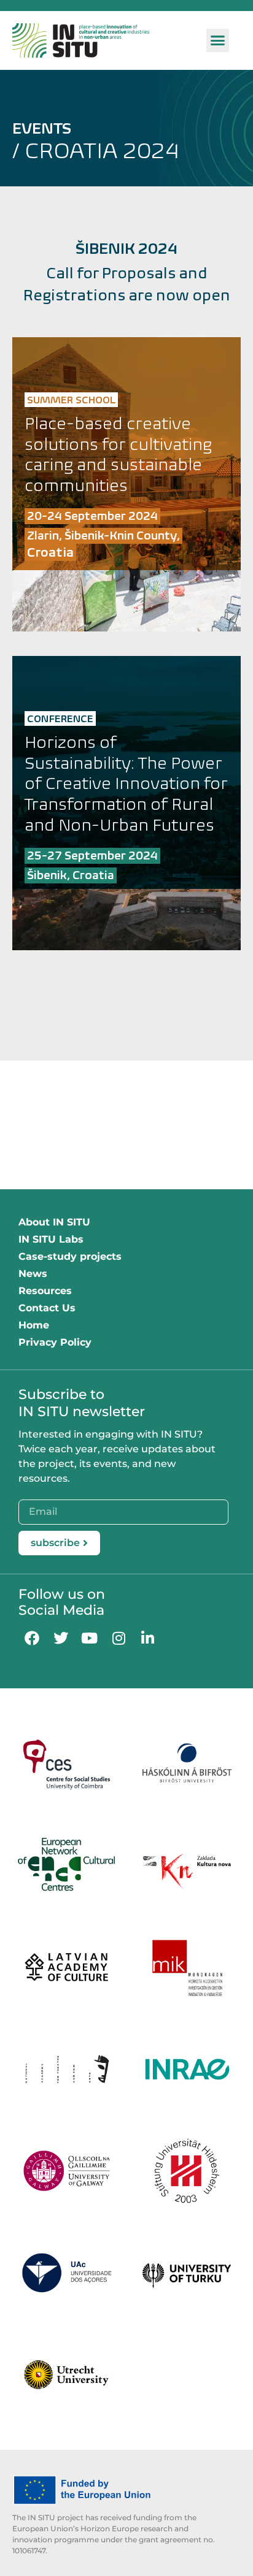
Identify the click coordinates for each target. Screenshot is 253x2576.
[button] (218, 40)
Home (34, 1325)
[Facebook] (32, 1638)
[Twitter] (60, 1638)
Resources (45, 1291)
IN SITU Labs (51, 1239)
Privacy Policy (55, 1342)
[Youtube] (89, 1638)
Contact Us (47, 1308)
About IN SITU (54, 1222)
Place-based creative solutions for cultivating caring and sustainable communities (118, 454)
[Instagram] (119, 1638)
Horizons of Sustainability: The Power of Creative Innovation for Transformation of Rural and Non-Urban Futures (126, 783)
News (33, 1274)
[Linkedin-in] (148, 1638)
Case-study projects (70, 1256)
